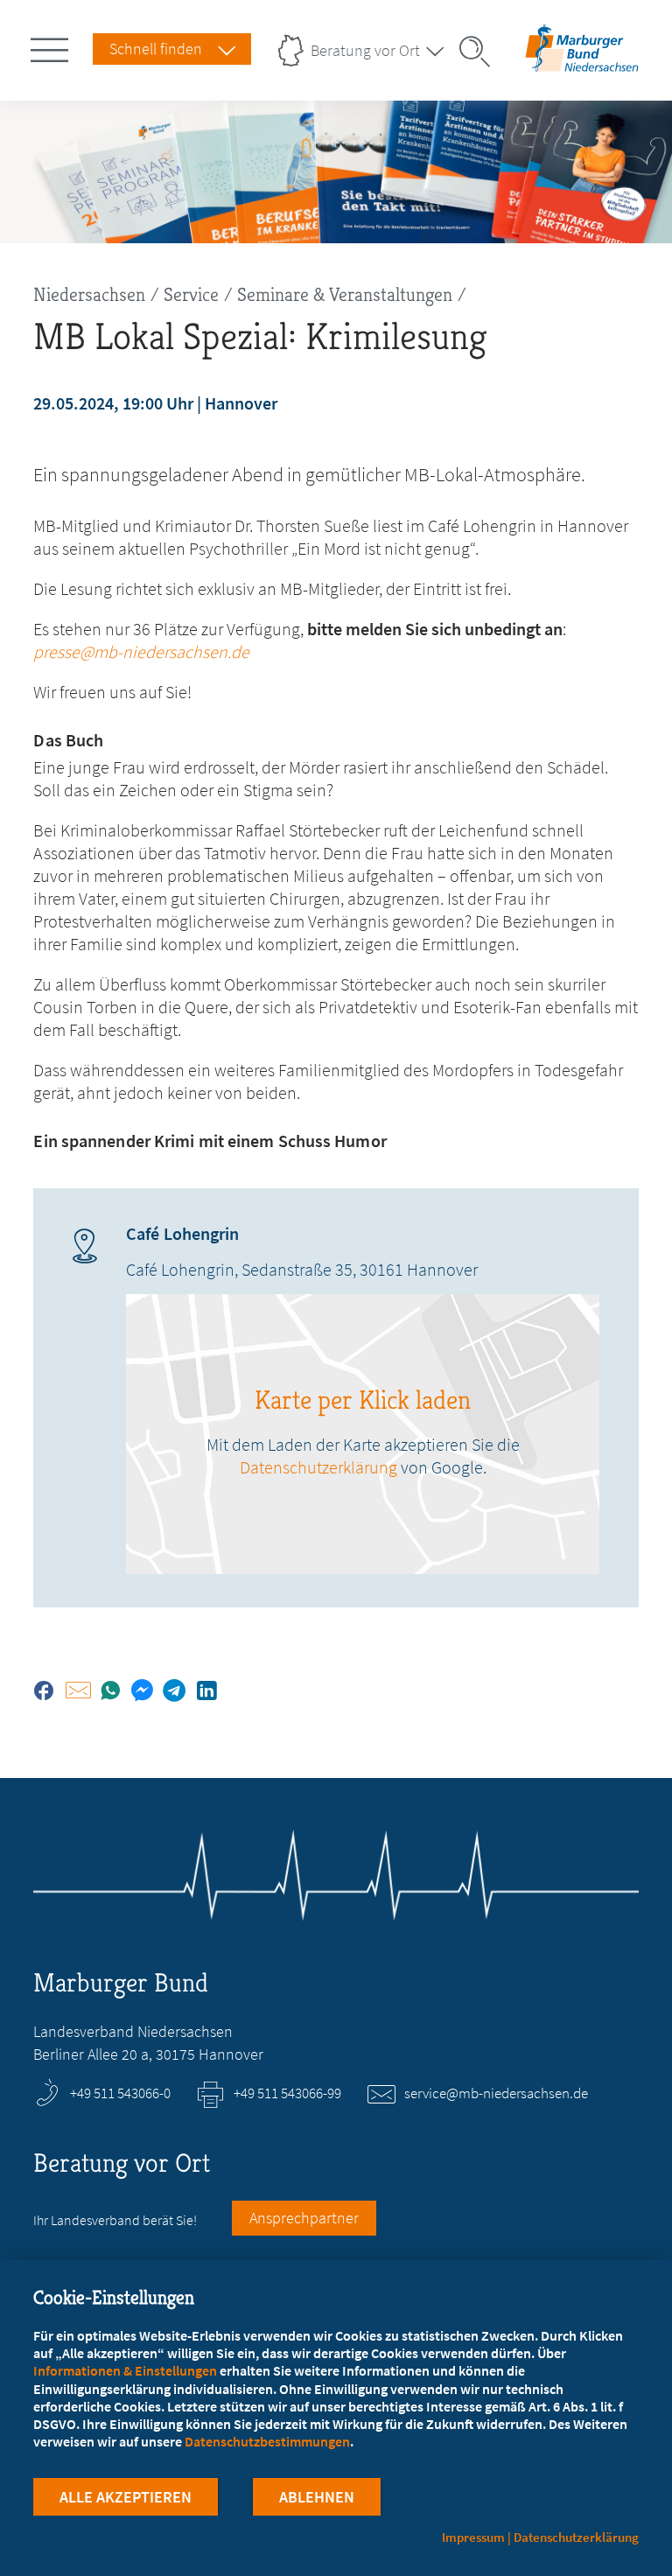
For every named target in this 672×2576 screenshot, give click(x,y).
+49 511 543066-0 (120, 2093)
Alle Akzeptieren (126, 2497)
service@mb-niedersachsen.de (496, 2093)
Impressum (473, 2537)
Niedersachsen (89, 294)
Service (191, 294)
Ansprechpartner (304, 2218)
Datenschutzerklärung (318, 1467)
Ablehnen (317, 2497)
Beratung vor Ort (365, 50)
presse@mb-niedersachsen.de (141, 651)
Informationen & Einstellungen (125, 2370)
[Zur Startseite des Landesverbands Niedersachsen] (582, 64)
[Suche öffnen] (480, 52)
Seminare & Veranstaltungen (345, 294)
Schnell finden (156, 49)
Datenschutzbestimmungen (267, 2441)
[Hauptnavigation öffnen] (52, 46)
